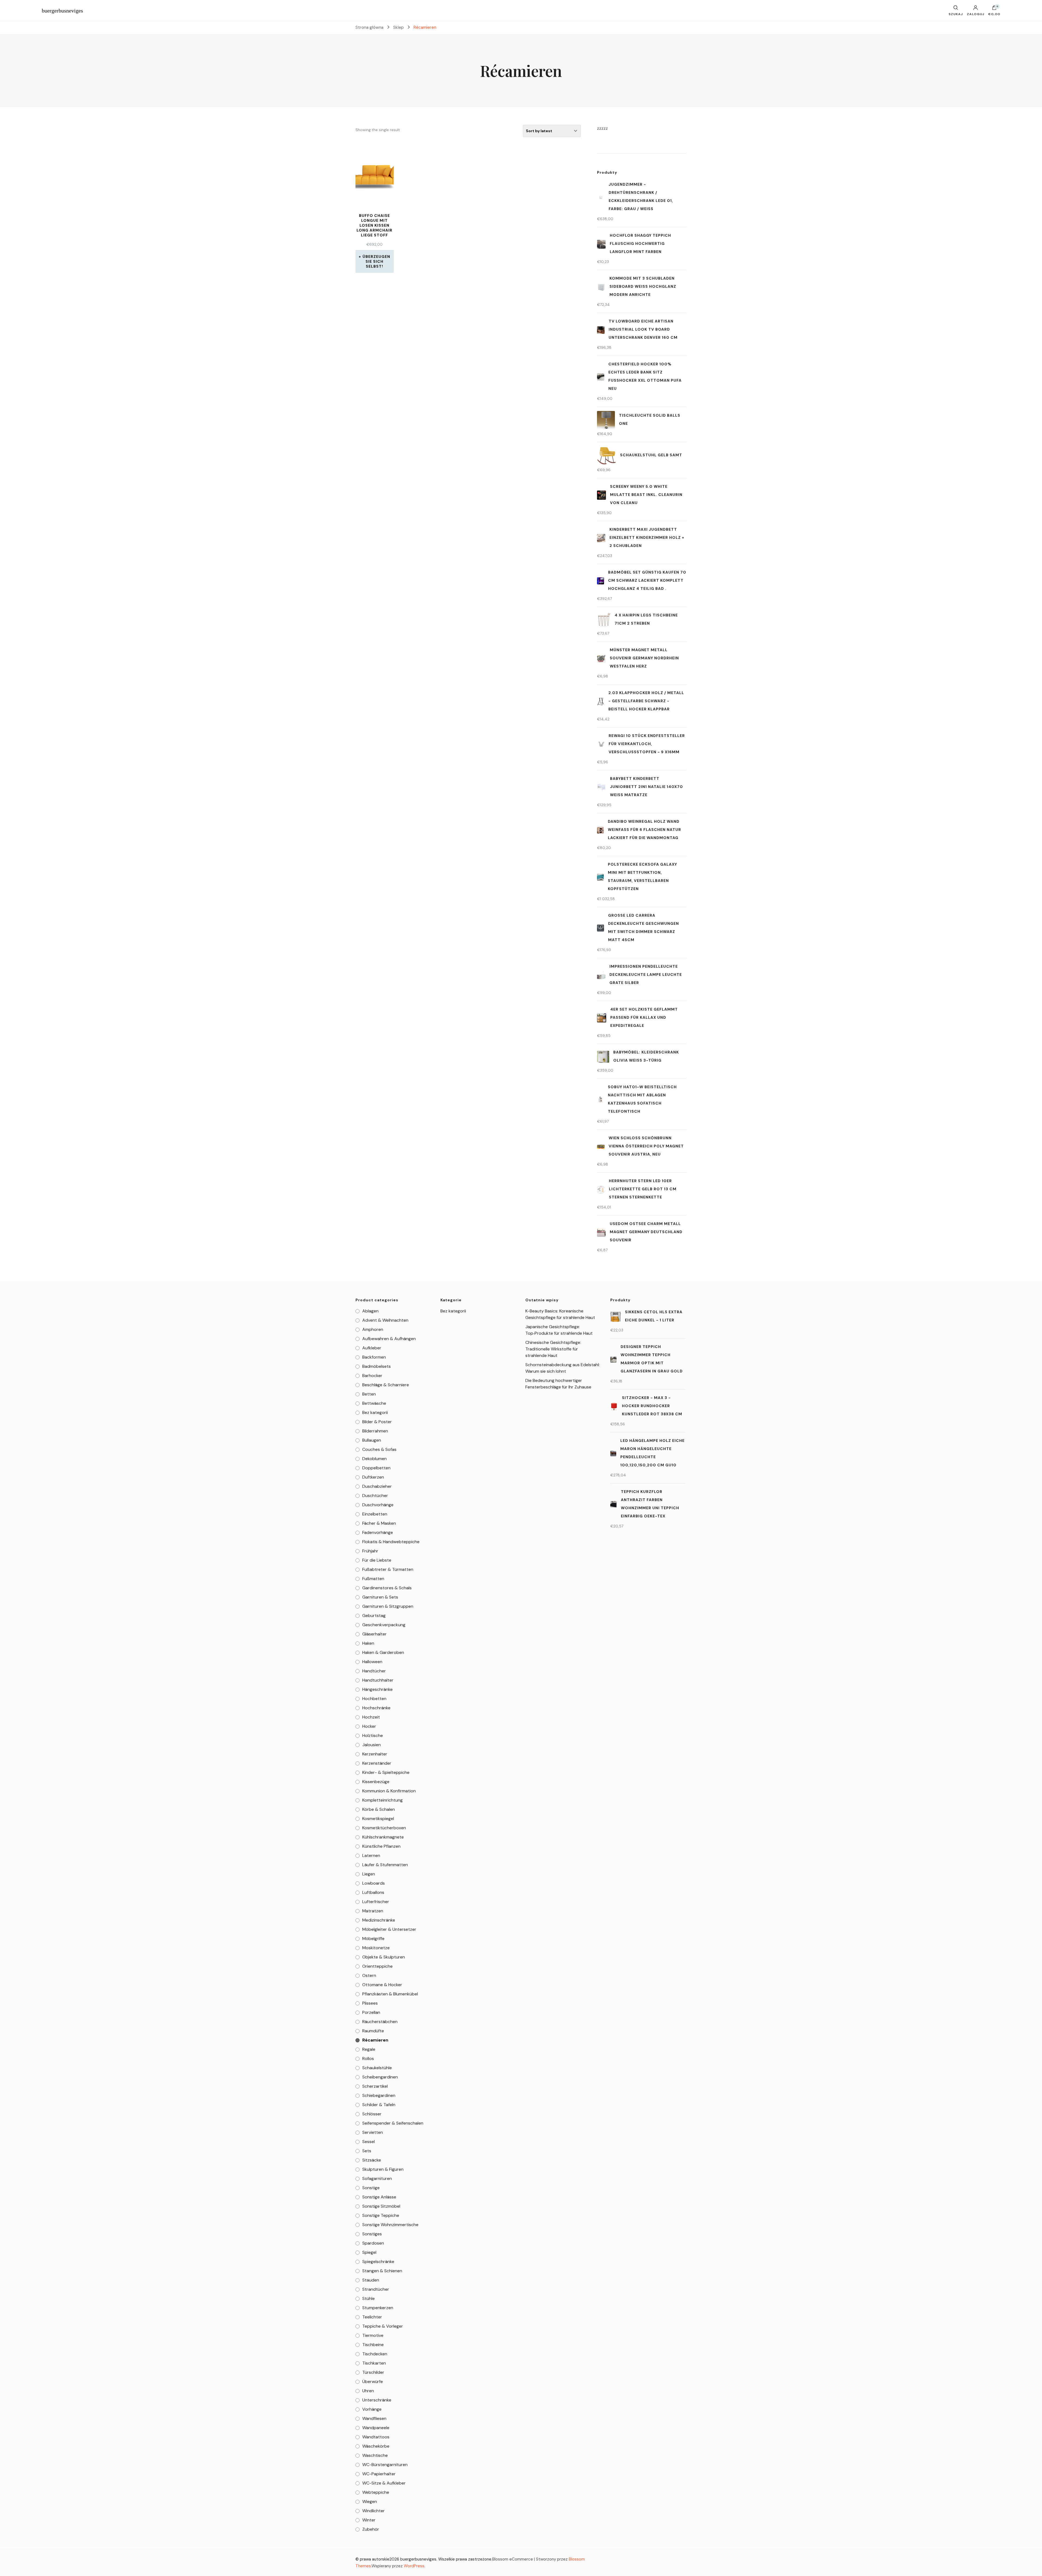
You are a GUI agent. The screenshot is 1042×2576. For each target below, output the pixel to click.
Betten (369, 1394)
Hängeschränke (377, 1689)
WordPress (414, 2566)
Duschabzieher (377, 1486)
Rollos (368, 2058)
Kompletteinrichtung (382, 1800)
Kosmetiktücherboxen (384, 1828)
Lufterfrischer (376, 1902)
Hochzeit (371, 1717)
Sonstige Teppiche (381, 2215)
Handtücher (374, 1671)
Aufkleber (372, 1348)
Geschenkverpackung (384, 1625)
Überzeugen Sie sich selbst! (376, 261)
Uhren (368, 2391)
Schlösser (372, 2114)
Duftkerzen (373, 1477)
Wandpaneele (376, 2428)
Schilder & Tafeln (379, 2105)
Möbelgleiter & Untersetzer (389, 1929)
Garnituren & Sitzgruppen (388, 1606)
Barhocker (372, 1376)
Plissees (370, 2003)
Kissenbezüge (376, 1782)
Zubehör (371, 2529)
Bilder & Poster (377, 1422)
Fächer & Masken (379, 1523)
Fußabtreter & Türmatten (388, 1569)
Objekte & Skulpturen (384, 1957)
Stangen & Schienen (382, 2271)
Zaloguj (976, 14)
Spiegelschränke (378, 2262)
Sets (367, 2151)
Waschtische (375, 2455)
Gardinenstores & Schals (387, 1588)
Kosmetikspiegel (378, 1819)
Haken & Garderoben (383, 1652)
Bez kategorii (375, 1412)
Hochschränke (376, 1708)
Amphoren (373, 1329)
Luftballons (373, 1892)
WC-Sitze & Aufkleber (384, 2483)
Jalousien (371, 1745)
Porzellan (371, 2012)
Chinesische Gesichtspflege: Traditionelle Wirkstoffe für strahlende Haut (553, 1349)
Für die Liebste (377, 1560)
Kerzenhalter (375, 1754)
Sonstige (371, 2188)
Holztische (373, 1735)
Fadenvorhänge (378, 1532)
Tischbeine (373, 2345)
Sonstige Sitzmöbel (381, 2206)
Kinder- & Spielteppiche (386, 1772)
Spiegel (369, 2252)
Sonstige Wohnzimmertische (390, 2225)
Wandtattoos (376, 2437)
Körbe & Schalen (379, 1809)
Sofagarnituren (377, 2178)
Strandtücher (376, 2289)
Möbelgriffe (373, 1939)
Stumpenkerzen (378, 2308)
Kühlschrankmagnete (383, 1837)
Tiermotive (373, 2335)
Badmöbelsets (377, 1366)
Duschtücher (375, 1496)
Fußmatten (373, 1579)
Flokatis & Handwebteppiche (391, 1542)
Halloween (372, 1662)
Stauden (371, 2280)
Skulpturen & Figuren (383, 2169)
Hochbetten (374, 1699)
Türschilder (373, 2372)
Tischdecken (375, 2354)
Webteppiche (376, 2492)
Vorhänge (372, 2409)
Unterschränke (377, 2400)
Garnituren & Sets (380, 1597)
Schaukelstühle (377, 2068)
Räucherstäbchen (380, 2022)
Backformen (374, 1357)
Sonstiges (372, 2234)
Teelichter (372, 2317)
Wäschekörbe (376, 2446)
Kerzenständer (377, 1763)
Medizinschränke (379, 1920)
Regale (369, 2049)
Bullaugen (372, 1440)
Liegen (369, 1874)
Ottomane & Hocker (382, 1985)
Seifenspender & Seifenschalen (393, 2123)
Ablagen (370, 1311)
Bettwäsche (374, 1403)
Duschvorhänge (378, 1505)
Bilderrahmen (375, 1431)
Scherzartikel (375, 2086)
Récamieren (375, 2040)
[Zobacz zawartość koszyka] (994, 9)
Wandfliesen (374, 2418)
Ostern (369, 1975)
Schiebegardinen (379, 2095)
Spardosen (373, 2243)
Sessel (368, 2142)
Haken (368, 1643)
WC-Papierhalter (379, 2474)
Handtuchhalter (378, 1680)
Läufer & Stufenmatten (385, 1865)
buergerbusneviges (62, 11)
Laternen (371, 1855)
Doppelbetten (376, 1468)
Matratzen (373, 1911)
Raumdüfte (373, 2031)
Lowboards (374, 1883)
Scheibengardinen (380, 2077)
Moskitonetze (376, 1948)
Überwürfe (373, 2382)
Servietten (373, 2132)
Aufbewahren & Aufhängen (389, 1339)
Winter (369, 2520)
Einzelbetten (375, 1514)
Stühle (368, 2298)
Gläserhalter (374, 1634)
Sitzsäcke (372, 2160)
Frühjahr (370, 1551)
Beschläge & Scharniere (386, 1385)
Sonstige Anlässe (379, 2197)
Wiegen (370, 2501)
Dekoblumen (374, 1459)
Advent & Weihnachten (385, 1320)
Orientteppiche (377, 1966)
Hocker (369, 1726)
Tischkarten (374, 2363)
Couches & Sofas (379, 1449)
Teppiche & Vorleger (383, 2326)
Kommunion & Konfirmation (389, 1791)
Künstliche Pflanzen (381, 1846)
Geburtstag (374, 1615)
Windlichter (374, 2511)
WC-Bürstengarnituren (385, 2465)
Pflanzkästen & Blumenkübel (390, 1994)
